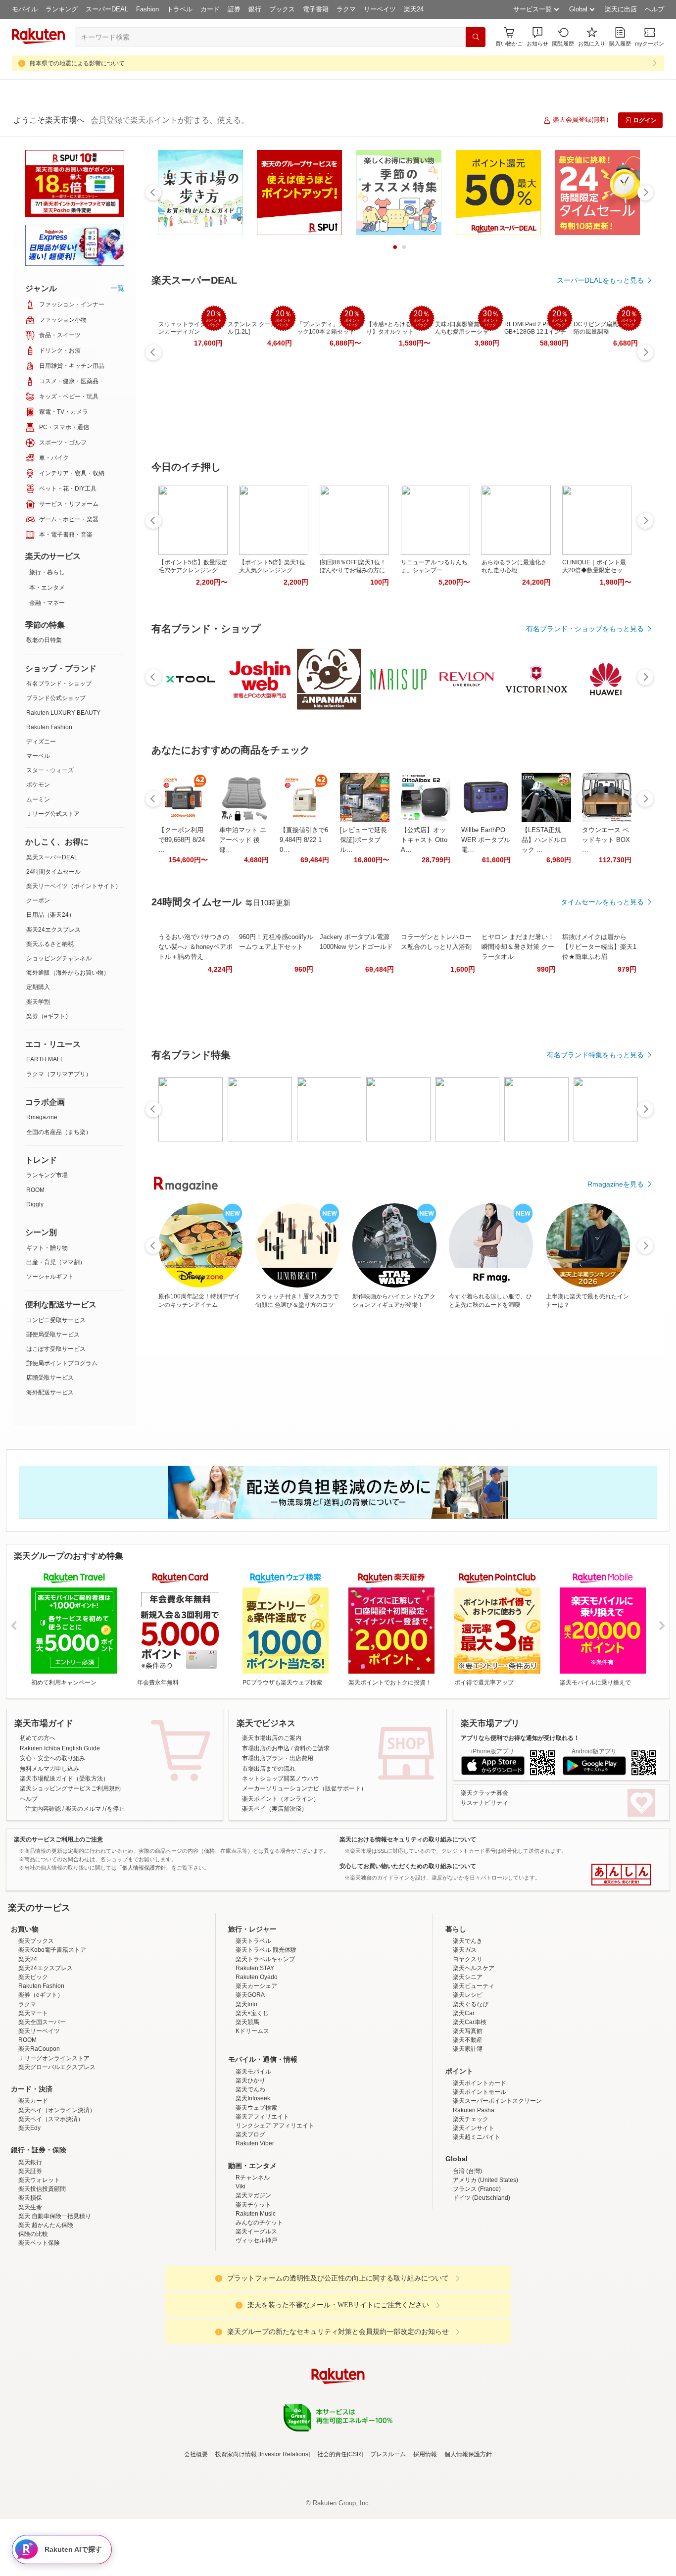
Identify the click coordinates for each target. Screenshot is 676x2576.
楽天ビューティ (474, 2073)
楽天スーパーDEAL (52, 857)
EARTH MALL (45, 1059)
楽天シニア (468, 2064)
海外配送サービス (50, 1392)
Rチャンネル (253, 2264)
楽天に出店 (621, 9)
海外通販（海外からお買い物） (68, 973)
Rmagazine (42, 1117)
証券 (234, 9)
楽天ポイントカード (480, 2170)
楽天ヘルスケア (474, 2055)
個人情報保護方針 (468, 2541)
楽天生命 (30, 2294)
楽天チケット (253, 2291)
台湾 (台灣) (467, 2258)
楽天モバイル (253, 2158)
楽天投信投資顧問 (42, 2276)
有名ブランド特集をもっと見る (595, 1055)
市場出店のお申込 (266, 1748)
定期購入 (38, 987)
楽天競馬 (247, 2109)
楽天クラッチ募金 (484, 1793)
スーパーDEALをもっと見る (600, 280)
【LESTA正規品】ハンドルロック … (544, 840)
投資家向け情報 (236, 2541)
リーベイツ (380, 9)
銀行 (255, 9)
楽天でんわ (250, 2176)
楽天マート (33, 2100)
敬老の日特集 (44, 640)
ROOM (35, 1190)
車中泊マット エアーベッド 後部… (243, 840)
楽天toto (246, 2091)
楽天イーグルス (256, 2318)
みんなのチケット (259, 2309)
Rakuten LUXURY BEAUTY (63, 713)
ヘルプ (654, 9)
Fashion (147, 9)
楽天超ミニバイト (477, 2224)
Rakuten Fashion (49, 727)
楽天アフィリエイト (262, 2203)
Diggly (35, 1204)
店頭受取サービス (50, 1378)
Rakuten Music (256, 2300)
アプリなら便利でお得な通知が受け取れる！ (520, 1738)
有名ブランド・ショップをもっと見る (585, 629)
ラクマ (346, 9)
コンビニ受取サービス (56, 1320)
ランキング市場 (47, 1175)
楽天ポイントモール (480, 2179)
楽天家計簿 (468, 2135)
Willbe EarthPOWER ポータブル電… (486, 840)
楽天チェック (471, 2206)
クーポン (38, 900)
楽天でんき (468, 2028)
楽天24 (414, 9)
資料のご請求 (312, 1748)
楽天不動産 (468, 2127)
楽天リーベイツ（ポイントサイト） (74, 886)
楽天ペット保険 (39, 2329)
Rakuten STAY (255, 2055)
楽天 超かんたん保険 (46, 2312)
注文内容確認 (43, 1809)
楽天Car (464, 2100)
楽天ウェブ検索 (256, 2194)
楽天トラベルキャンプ (265, 2046)
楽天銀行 (30, 2249)
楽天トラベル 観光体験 (266, 2036)
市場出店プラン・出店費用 (278, 1758)
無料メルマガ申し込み (49, 1769)
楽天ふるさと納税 (50, 944)
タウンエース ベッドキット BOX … (606, 840)
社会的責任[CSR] (340, 2541)
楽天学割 (38, 1002)
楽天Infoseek (253, 2185)
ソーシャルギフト (50, 1277)
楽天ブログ (250, 2221)
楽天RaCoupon (39, 2135)
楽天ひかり (250, 2167)
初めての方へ (38, 1738)
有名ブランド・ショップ (59, 684)
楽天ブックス (36, 2028)
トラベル (180, 9)
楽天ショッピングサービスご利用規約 (70, 1788)
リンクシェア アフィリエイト (275, 2212)
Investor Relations (284, 2541)
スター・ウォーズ (50, 770)
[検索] (476, 37)
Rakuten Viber (255, 2230)
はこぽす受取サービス (56, 1349)
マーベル (38, 756)
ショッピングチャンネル (59, 958)
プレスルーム (388, 2541)
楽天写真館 (468, 2118)
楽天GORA (250, 2081)
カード (210, 9)
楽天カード (33, 2187)
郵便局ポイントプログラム (62, 1363)
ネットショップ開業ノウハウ (281, 1779)
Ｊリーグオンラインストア (54, 2145)
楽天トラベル (253, 2028)
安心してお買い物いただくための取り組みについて (408, 1866)
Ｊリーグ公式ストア (53, 814)
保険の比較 (33, 2321)
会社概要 (196, 2541)
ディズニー (41, 742)
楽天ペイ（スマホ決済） (51, 2206)
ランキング (62, 9)
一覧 (117, 288)
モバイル (25, 9)
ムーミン (38, 799)
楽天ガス (465, 2036)
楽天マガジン (253, 2282)
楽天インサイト (474, 2215)
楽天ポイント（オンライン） (281, 1799)
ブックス (282, 9)
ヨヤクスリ (468, 2046)
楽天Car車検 (470, 2109)
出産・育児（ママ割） (56, 1262)
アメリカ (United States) (485, 2267)
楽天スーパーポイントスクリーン (497, 2187)
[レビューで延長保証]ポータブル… (363, 840)
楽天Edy (29, 2215)
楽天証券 (30, 2258)
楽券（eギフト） (49, 1016)
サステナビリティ (484, 1803)
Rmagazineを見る (616, 1184)
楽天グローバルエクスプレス (57, 2154)
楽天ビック (33, 2064)
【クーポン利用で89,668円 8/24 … (182, 840)
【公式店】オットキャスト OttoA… (424, 840)
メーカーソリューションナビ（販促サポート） (304, 1788)
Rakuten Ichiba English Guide (60, 1748)
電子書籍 (316, 9)
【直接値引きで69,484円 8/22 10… (304, 840)
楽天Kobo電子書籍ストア (52, 2036)
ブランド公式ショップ (56, 698)
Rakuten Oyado (257, 2064)
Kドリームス (252, 2118)
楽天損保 (30, 2284)
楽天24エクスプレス (53, 930)
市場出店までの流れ (269, 1769)
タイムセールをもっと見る (602, 902)
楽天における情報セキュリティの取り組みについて (408, 1839)
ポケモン (38, 785)
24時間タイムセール (53, 872)
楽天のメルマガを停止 (95, 1809)
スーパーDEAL (107, 9)
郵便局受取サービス (53, 1335)
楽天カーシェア (256, 2073)
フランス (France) (477, 2276)
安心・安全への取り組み (52, 1758)
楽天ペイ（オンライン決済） (57, 2197)
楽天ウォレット (39, 2267)
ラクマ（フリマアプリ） (59, 1074)
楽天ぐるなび (471, 2091)
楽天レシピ (468, 2081)
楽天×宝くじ (252, 2100)
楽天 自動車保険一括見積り (55, 2303)
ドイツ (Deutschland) (482, 2284)
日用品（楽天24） (50, 915)
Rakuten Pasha (474, 2197)
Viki (241, 2273)
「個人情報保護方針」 (144, 1868)
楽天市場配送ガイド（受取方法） (64, 1779)
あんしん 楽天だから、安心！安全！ (621, 1875)
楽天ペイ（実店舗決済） (275, 1809)
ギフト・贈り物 (47, 1248)
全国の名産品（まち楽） (59, 1132)
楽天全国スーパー (42, 2109)
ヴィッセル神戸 (256, 2327)
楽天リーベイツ (39, 2118)
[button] (537, 37)
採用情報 (425, 2541)
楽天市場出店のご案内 (272, 1738)
